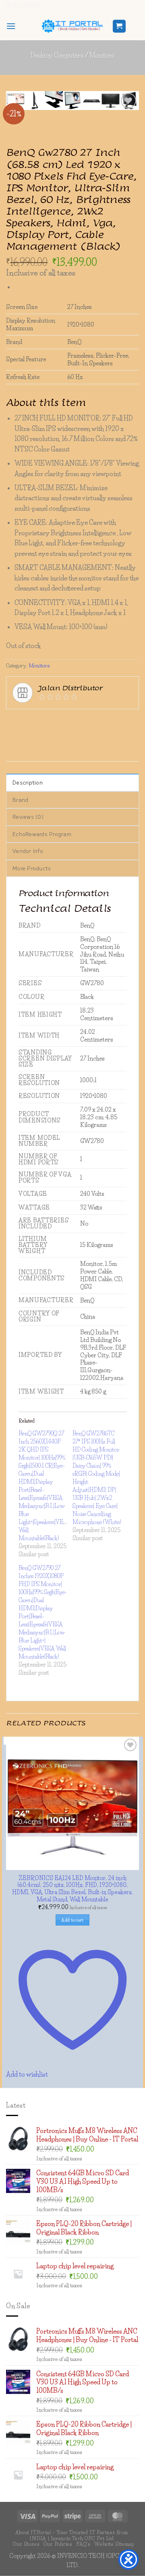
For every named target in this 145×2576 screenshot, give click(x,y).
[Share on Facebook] (28, 893)
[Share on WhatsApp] (13, 893)
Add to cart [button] (72, 2087)
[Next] (125, 132)
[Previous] (103, 132)
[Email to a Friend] (86, 893)
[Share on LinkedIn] (115, 893)
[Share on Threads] (71, 893)
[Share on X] (42, 893)
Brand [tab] (20, 971)
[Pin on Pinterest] (100, 893)
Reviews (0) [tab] (28, 988)
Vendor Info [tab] (28, 1022)
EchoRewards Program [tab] (42, 1005)
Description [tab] (28, 954)
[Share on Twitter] (57, 893)
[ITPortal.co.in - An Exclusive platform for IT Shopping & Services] (72, 26)
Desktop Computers (57, 55)
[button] (11, 26)
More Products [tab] (32, 1040)
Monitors (102, 55)
